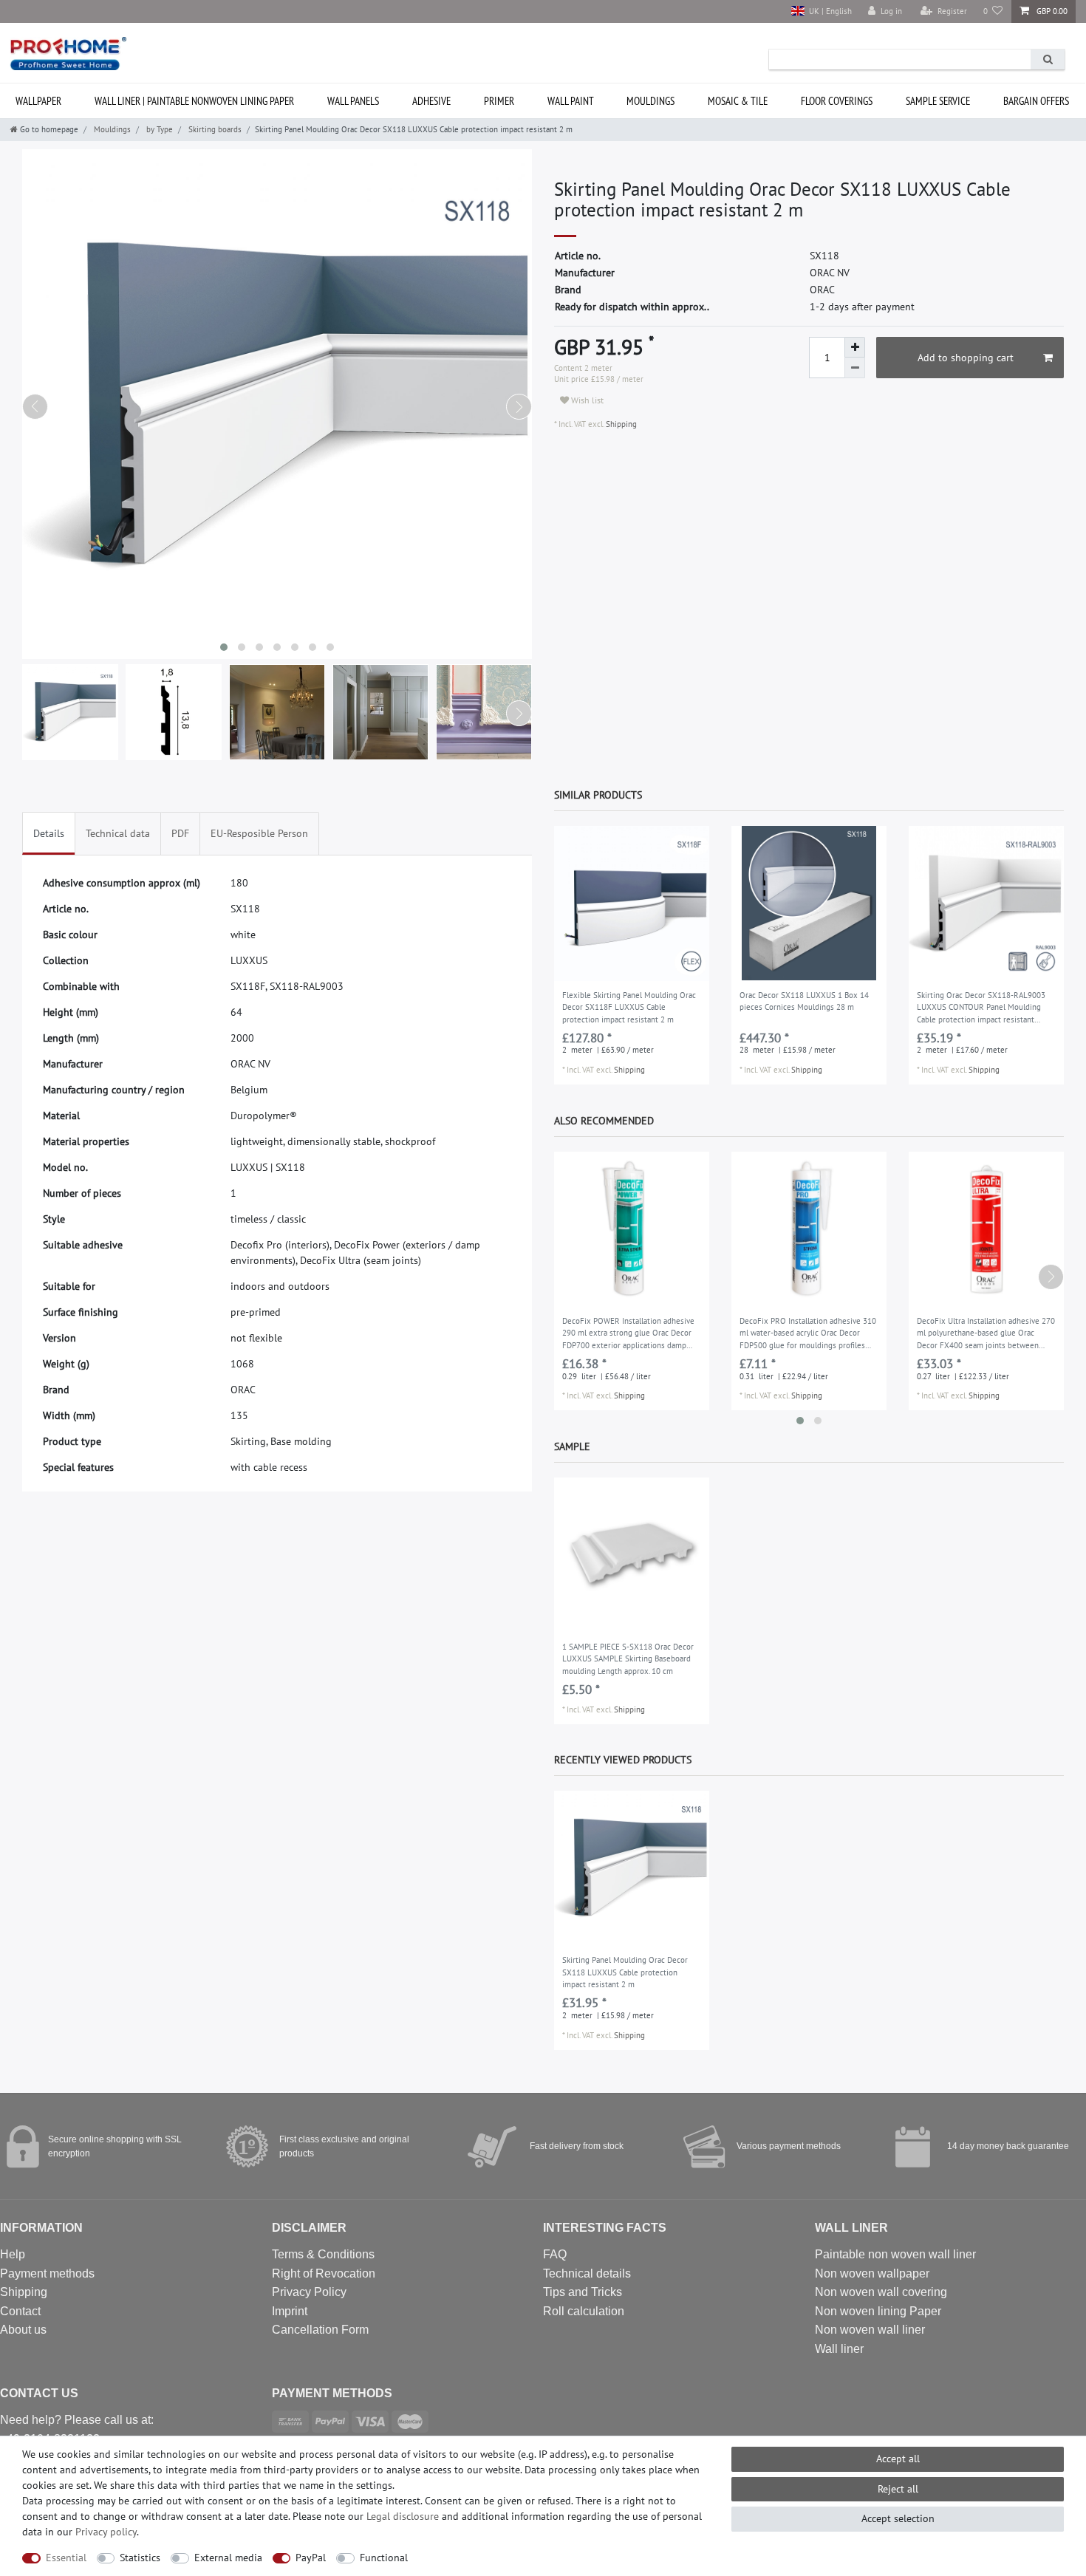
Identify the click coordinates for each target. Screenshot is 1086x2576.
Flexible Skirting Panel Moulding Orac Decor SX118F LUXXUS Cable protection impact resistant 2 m (629, 1007)
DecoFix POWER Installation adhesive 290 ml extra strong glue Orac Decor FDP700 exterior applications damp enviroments (628, 1334)
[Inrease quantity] (855, 347)
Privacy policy (106, 2532)
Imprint (290, 2311)
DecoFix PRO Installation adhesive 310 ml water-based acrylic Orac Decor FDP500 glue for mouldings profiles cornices (808, 1334)
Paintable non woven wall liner (895, 2254)
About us (23, 2330)
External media (228, 2558)
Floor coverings (837, 101)
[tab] (49, 834)
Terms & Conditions (323, 2254)
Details (49, 833)
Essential (66, 2558)
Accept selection (898, 2518)
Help (13, 2254)
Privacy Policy (309, 2292)
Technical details (587, 2273)
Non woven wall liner (870, 2330)
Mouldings (650, 101)
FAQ (555, 2254)
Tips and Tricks (583, 2292)
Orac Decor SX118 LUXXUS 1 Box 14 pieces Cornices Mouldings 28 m (804, 1001)
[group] (632, 903)
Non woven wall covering (881, 2292)
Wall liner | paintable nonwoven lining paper (194, 101)
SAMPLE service (938, 101)
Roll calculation (584, 2311)
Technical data (118, 833)
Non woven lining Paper (878, 2311)
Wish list (586, 400)
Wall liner (839, 2349)
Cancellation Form (320, 2330)
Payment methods (47, 2273)
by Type (158, 129)
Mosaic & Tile (738, 101)
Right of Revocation (324, 2273)
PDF (180, 833)
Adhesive (431, 101)
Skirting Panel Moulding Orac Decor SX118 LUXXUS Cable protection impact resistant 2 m (625, 1972)
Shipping (620, 424)
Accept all (898, 2459)
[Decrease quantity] (855, 368)
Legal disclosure (403, 2516)
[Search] (1048, 59)
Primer (499, 101)
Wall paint (571, 101)
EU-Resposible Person (259, 833)
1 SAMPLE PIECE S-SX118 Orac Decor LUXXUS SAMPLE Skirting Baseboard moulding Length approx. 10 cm (628, 1659)
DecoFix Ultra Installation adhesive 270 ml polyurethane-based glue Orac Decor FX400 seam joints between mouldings (986, 1334)
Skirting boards (214, 129)
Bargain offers (1036, 101)
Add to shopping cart (966, 358)
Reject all (898, 2489)
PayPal (311, 2558)
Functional (384, 2558)
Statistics (140, 2558)
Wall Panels (353, 101)
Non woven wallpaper (872, 2273)
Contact (20, 2311)
